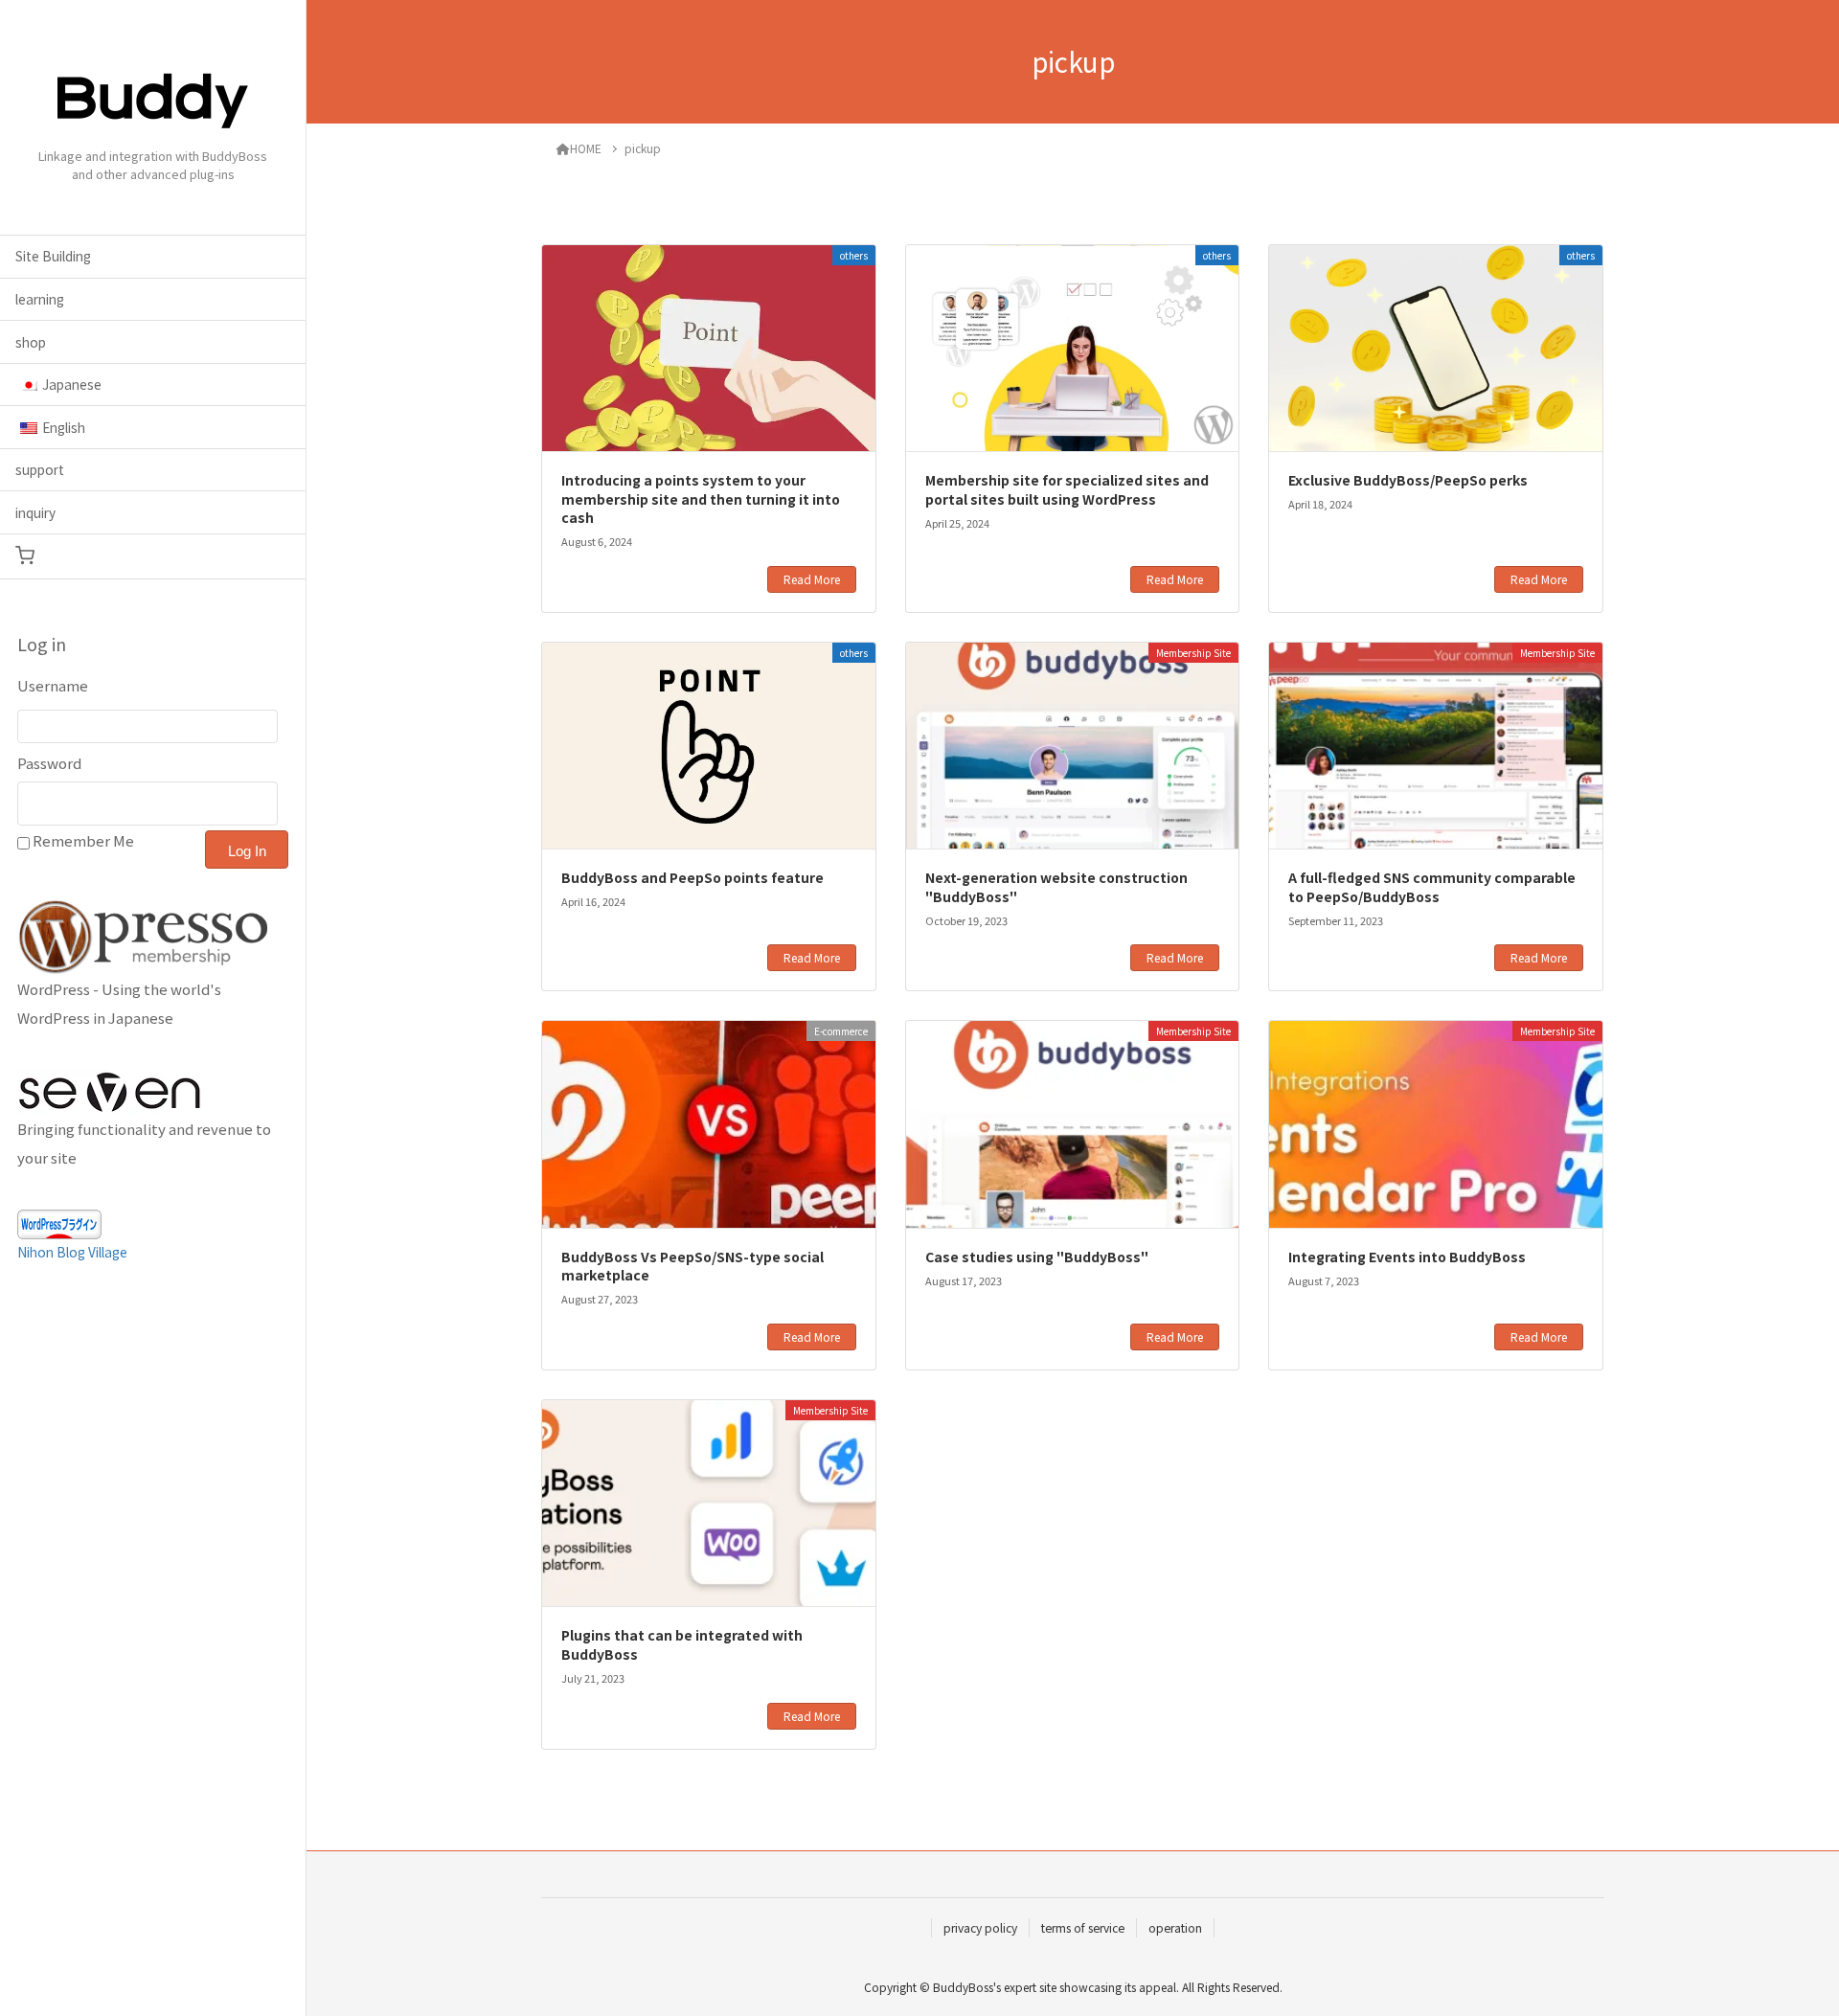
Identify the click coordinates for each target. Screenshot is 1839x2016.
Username (53, 685)
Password (49, 763)
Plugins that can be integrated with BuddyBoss (682, 1644)
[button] (153, 556)
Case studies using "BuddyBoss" (1037, 1257)
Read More (812, 579)
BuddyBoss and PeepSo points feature (692, 877)
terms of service (1083, 1927)
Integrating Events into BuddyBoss (1407, 1257)
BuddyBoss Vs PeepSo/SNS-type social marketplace (692, 1266)
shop (31, 342)
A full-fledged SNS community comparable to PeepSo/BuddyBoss (1432, 887)
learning (40, 299)
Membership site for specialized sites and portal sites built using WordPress (1067, 489)
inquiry (35, 512)
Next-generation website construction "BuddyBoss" (1056, 887)
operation (1175, 1927)
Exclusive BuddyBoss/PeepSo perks (1408, 480)
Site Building (53, 256)
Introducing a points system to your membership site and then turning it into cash (701, 498)
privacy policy (980, 1927)
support (40, 469)
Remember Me (83, 840)
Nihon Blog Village (72, 1252)
